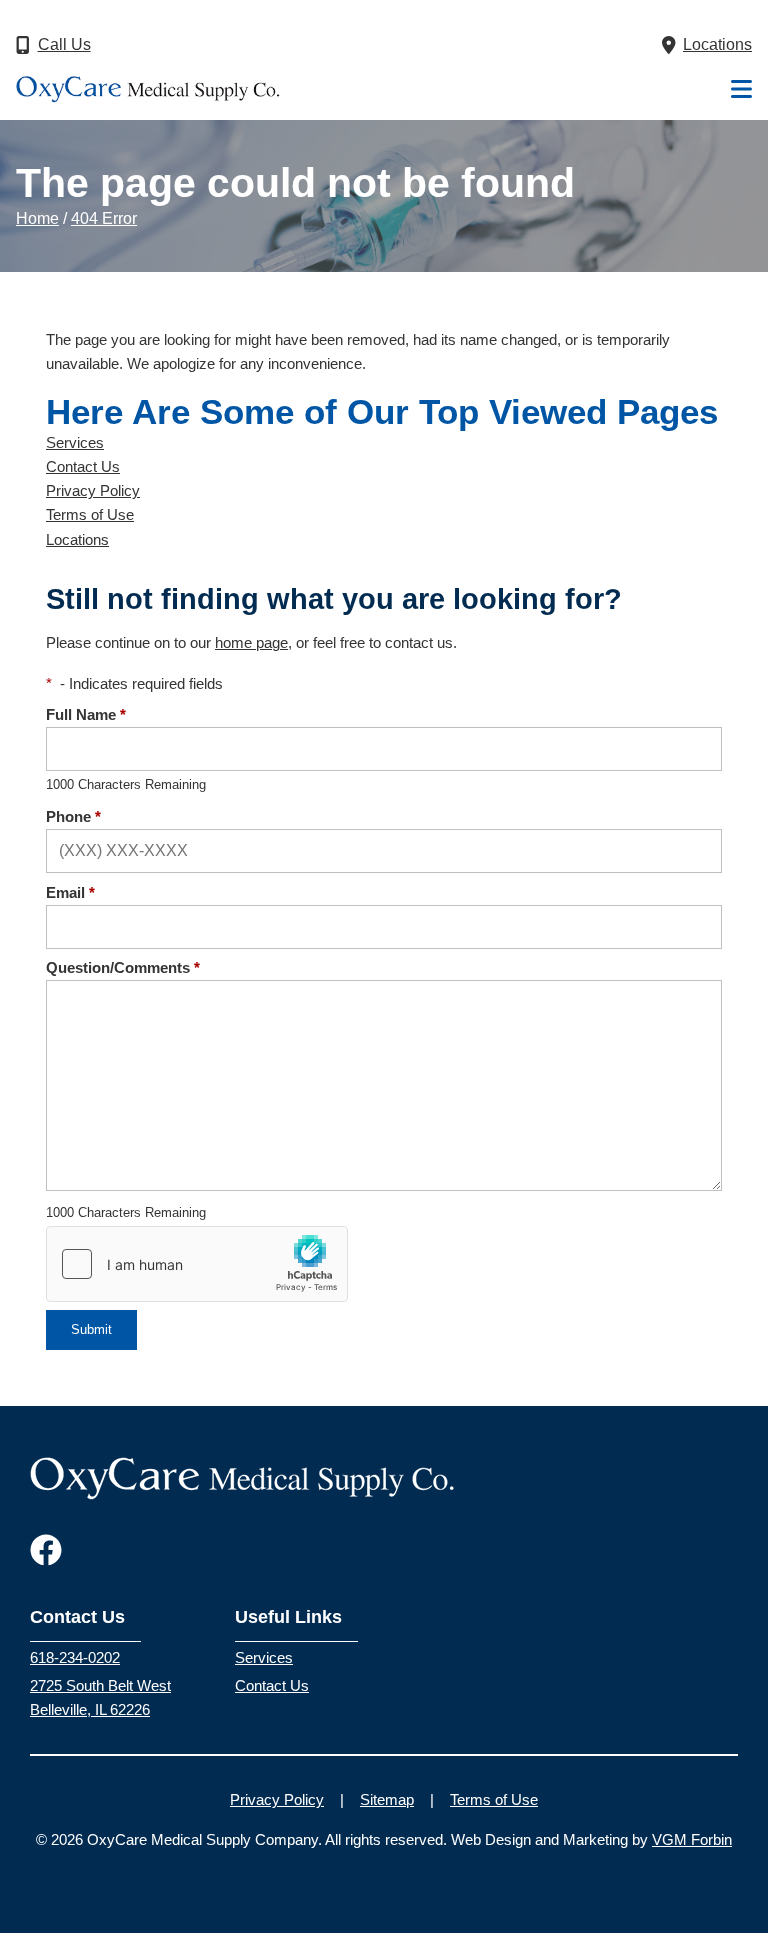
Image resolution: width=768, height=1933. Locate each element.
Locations (77, 540)
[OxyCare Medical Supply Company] (148, 89)
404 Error (104, 218)
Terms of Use (90, 515)
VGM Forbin (692, 1840)
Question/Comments (123, 968)
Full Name (86, 715)
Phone (73, 817)
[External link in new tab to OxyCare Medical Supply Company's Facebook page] (46, 1552)
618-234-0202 (75, 1658)
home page (251, 643)
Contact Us (83, 467)
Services (75, 443)
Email (70, 893)
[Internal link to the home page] (242, 1476)
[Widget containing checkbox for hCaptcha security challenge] (197, 1264)
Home (37, 218)
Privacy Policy (93, 491)
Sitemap (387, 1800)
